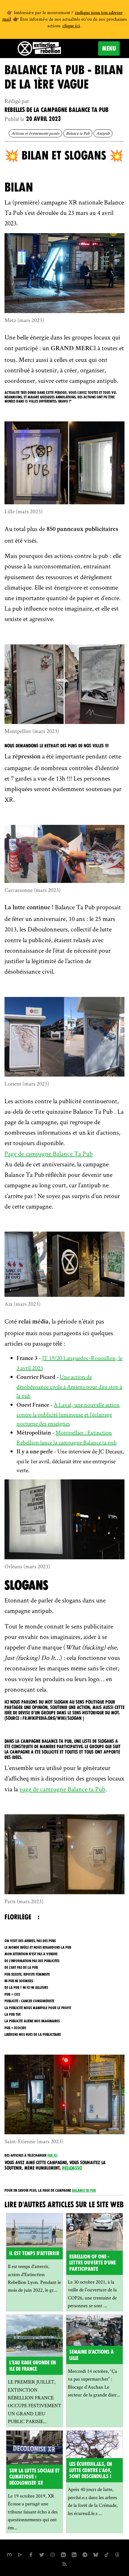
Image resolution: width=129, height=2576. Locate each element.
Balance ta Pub (78, 133)
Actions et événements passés (35, 133)
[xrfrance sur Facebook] (31, 2554)
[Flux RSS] (64, 2563)
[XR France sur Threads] (117, 2554)
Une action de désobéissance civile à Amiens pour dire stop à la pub (69, 1386)
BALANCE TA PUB (84, 2191)
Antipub (103, 133)
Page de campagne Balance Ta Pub (49, 1153)
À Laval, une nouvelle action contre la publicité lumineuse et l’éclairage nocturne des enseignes (68, 1414)
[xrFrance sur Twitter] (42, 2554)
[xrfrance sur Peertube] (20, 2554)
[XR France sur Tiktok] (106, 2554)
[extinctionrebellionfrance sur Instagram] (52, 2554)
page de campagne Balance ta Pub (62, 1789)
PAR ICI (52, 2155)
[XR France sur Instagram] (85, 2554)
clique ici (71, 26)
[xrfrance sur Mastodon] (9, 2554)
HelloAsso (72, 2168)
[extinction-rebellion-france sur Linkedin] (63, 2554)
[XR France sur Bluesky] (96, 2554)
